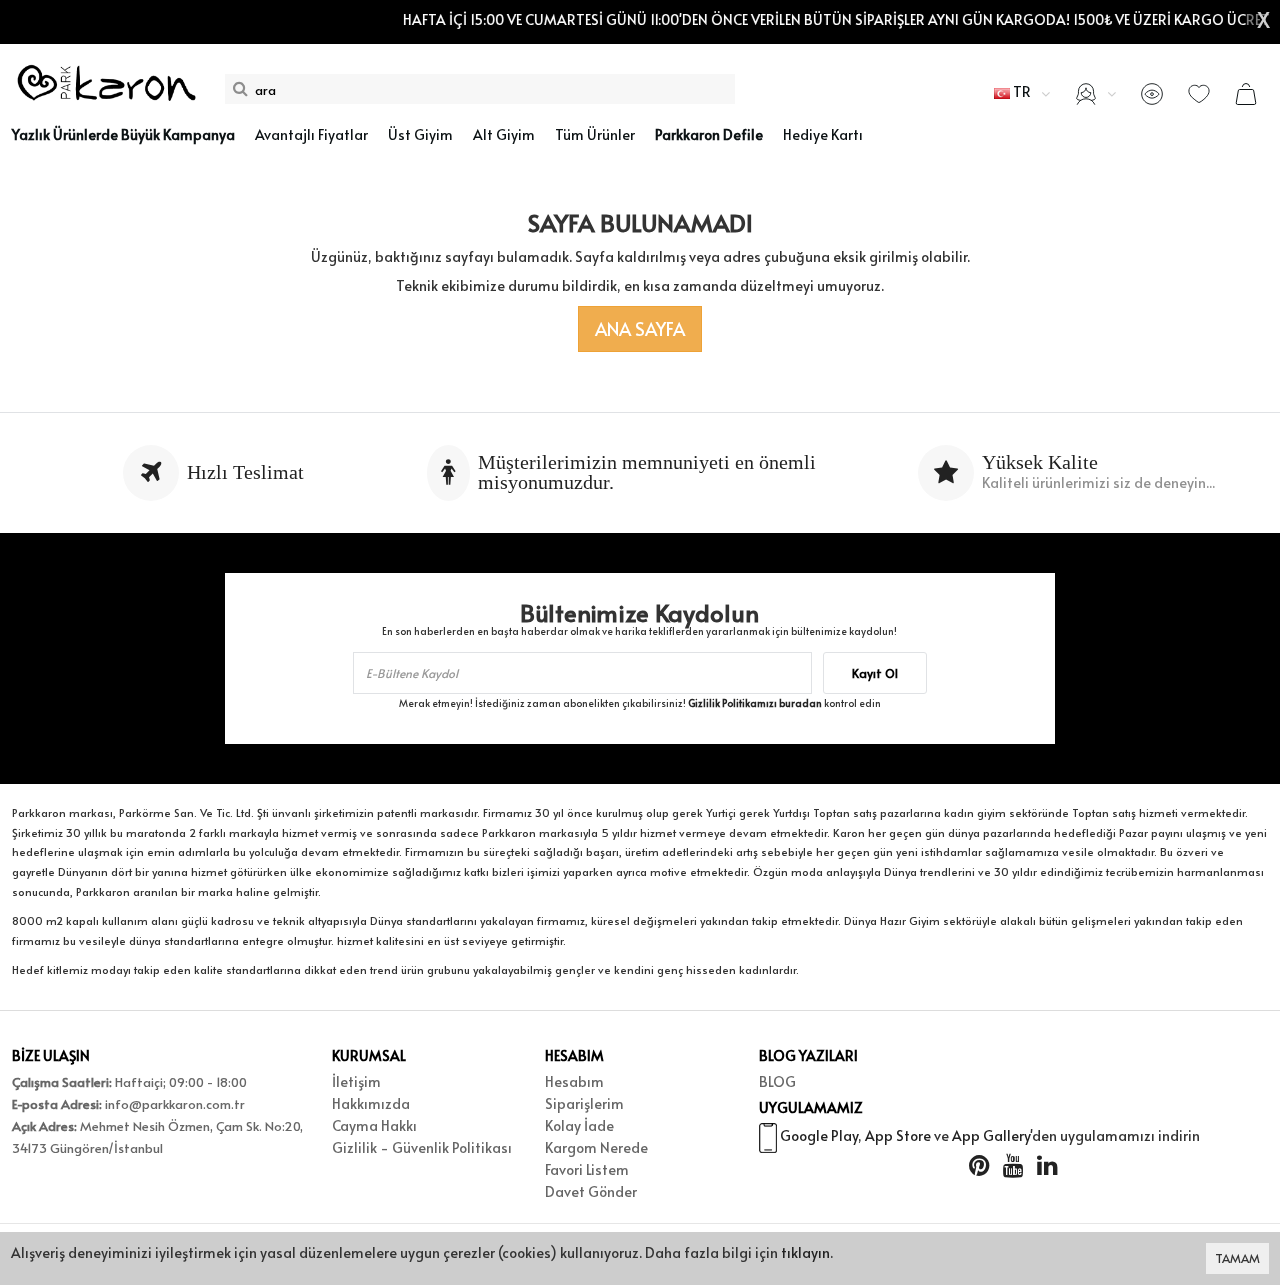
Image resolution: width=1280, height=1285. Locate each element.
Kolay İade (579, 1125)
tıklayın (805, 1252)
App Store (898, 1135)
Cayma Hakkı (374, 1125)
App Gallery (991, 1135)
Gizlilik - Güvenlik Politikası (422, 1147)
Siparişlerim (584, 1103)
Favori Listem (587, 1169)
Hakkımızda (371, 1103)
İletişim (356, 1081)
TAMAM (1237, 1258)
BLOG (777, 1081)
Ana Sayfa (640, 328)
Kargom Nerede (596, 1147)
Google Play (819, 1135)
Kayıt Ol (875, 673)
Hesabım (574, 1081)
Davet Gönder (591, 1191)
